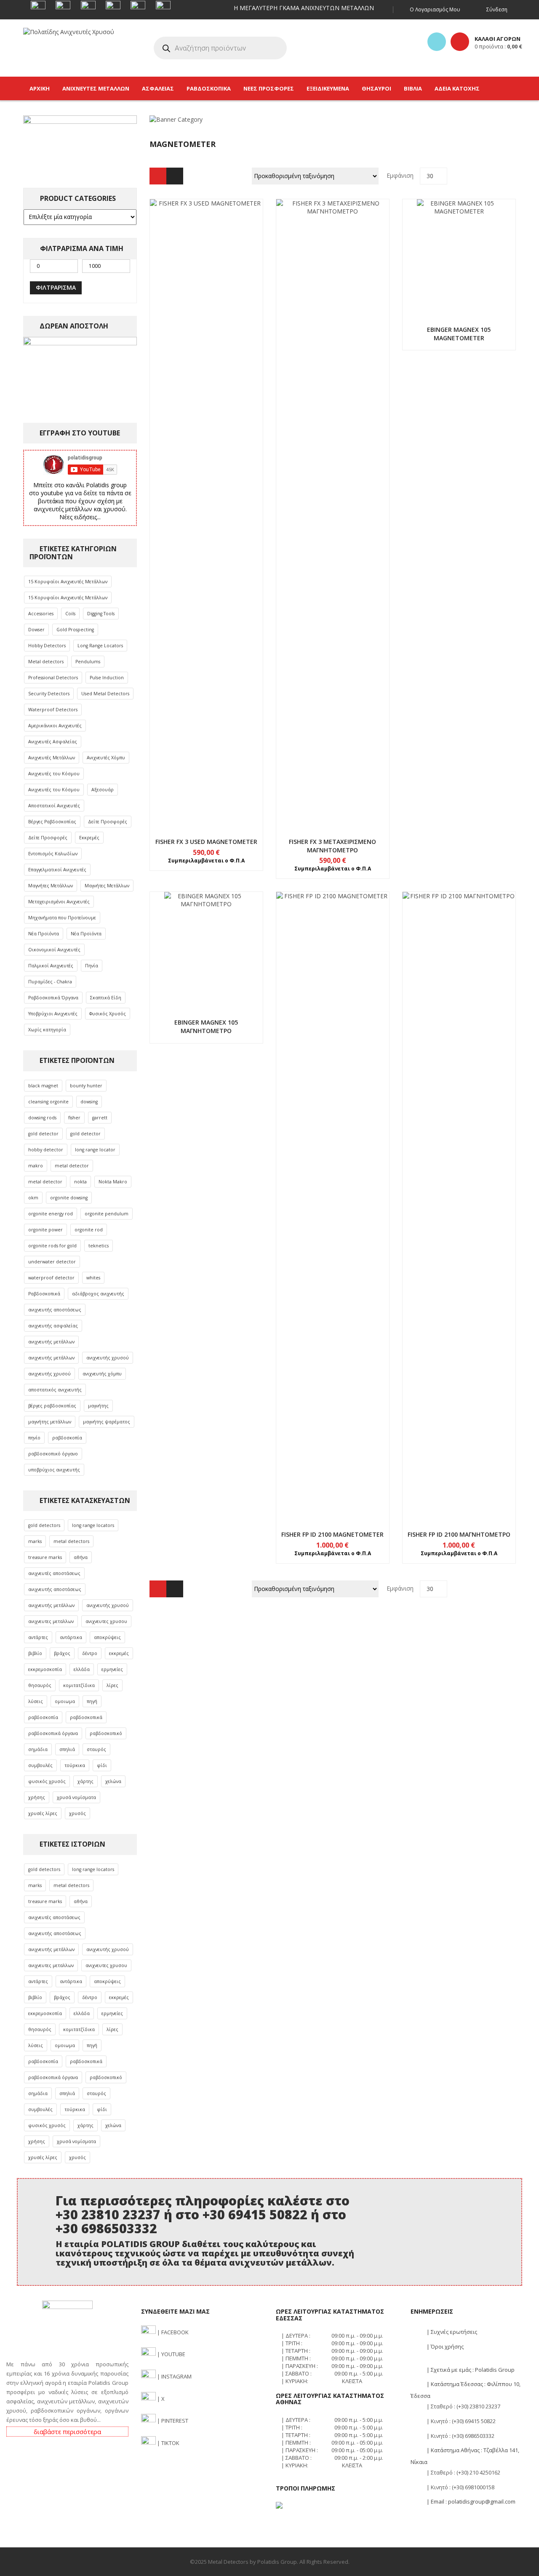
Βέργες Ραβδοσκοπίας (52, 822)
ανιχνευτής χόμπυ (102, 1374)
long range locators (93, 1525)
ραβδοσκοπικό (106, 1733)
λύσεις (36, 1701)
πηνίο (34, 1438)
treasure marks (45, 1557)
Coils (70, 614)
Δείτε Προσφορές (108, 822)
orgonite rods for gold (52, 1246)
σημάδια (38, 1749)
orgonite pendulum (107, 1214)
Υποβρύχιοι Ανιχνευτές (53, 1014)
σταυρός (96, 1749)
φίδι (102, 1765)
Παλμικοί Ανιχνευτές (51, 966)
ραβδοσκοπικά (86, 1717)
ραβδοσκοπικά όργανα (53, 1733)
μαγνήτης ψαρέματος (107, 1422)
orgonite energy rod (51, 1214)
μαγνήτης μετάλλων (50, 1422)
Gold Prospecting (75, 630)
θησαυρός (40, 1685)
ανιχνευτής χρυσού (108, 1358)
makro (36, 1166)
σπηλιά (67, 1749)
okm (33, 1198)
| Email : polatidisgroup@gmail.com (470, 2501)
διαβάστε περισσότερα (67, 2432)
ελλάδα (82, 1669)
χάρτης (85, 1781)
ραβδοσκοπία (67, 1438)
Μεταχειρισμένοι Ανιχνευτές (59, 902)
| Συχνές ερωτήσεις (451, 2332)
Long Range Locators (100, 646)
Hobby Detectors (47, 646)
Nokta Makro (113, 1182)
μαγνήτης (98, 1406)
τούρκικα (75, 1765)
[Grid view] (158, 176)
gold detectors (44, 1525)
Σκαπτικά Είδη (106, 998)
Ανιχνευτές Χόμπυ (106, 758)
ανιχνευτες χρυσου (106, 1621)
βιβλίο (35, 1653)
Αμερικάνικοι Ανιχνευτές (55, 726)
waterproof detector (51, 1278)
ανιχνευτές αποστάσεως (54, 1573)
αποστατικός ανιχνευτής (55, 1390)
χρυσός (77, 1813)
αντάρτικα (71, 1637)
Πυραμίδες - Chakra (50, 982)
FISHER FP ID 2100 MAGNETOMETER (332, 1534)
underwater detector (52, 1262)
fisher (74, 1118)
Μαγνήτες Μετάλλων (51, 886)
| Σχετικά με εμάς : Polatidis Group (470, 2370)
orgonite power (45, 1230)
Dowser (36, 630)
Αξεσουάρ (103, 790)
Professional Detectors (53, 678)
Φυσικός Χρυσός (108, 1014)
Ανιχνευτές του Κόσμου (54, 774)
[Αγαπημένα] (437, 42)
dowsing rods (42, 1118)
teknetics (99, 1246)
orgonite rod (89, 1230)
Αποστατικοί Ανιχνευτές (54, 806)
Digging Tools (101, 614)
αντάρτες (38, 1637)
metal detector (72, 1166)
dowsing (89, 1102)
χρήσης (37, 1797)
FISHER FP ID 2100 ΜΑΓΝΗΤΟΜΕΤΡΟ (459, 1534)
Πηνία (92, 966)
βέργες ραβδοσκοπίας (52, 1406)
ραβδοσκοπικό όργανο (53, 1454)
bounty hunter (86, 1086)
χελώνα (113, 1781)
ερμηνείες (112, 1669)
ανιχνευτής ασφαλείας (53, 1326)
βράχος (62, 1653)
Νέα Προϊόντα (44, 934)
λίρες (112, 1685)
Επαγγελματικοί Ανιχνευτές (57, 870)
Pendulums (88, 662)
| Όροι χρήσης (444, 2346)
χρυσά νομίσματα (76, 1797)
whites (93, 1278)
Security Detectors (49, 694)
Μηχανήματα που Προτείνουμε (62, 918)
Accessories (41, 614)
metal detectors (71, 1541)
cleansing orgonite (48, 1102)
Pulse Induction (107, 678)
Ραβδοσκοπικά (44, 1294)
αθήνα (81, 1557)
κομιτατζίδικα (79, 1685)
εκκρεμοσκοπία (45, 1669)
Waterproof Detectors (53, 710)
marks (35, 1541)
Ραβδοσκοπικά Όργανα (53, 998)
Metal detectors (46, 662)
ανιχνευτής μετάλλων (51, 1342)
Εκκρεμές (89, 838)
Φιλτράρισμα (56, 287)
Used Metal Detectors (105, 694)
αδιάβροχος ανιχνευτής (98, 1294)
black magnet (43, 1086)
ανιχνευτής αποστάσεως (55, 1310)
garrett (100, 1118)
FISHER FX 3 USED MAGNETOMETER (206, 842)
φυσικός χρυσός (47, 1781)
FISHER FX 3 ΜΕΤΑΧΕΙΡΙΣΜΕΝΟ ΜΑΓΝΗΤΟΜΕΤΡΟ (332, 846)
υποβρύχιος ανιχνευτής (54, 1470)
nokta (80, 1182)
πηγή (92, 1701)
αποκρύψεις (107, 1637)
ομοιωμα (65, 1701)
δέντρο (90, 1653)
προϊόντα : (498, 46)
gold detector (43, 1134)
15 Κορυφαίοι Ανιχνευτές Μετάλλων (68, 582)
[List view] (175, 176)
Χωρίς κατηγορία (47, 1030)
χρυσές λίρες (43, 1813)
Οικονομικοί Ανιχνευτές (54, 950)
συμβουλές (40, 1765)
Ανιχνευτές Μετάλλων (52, 758)
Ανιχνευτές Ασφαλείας (53, 742)
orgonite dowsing (69, 1198)
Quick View (206, 498)
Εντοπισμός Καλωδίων (53, 854)
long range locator (95, 1150)
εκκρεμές (119, 1653)
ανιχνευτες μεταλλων (51, 1621)
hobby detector (46, 1150)
